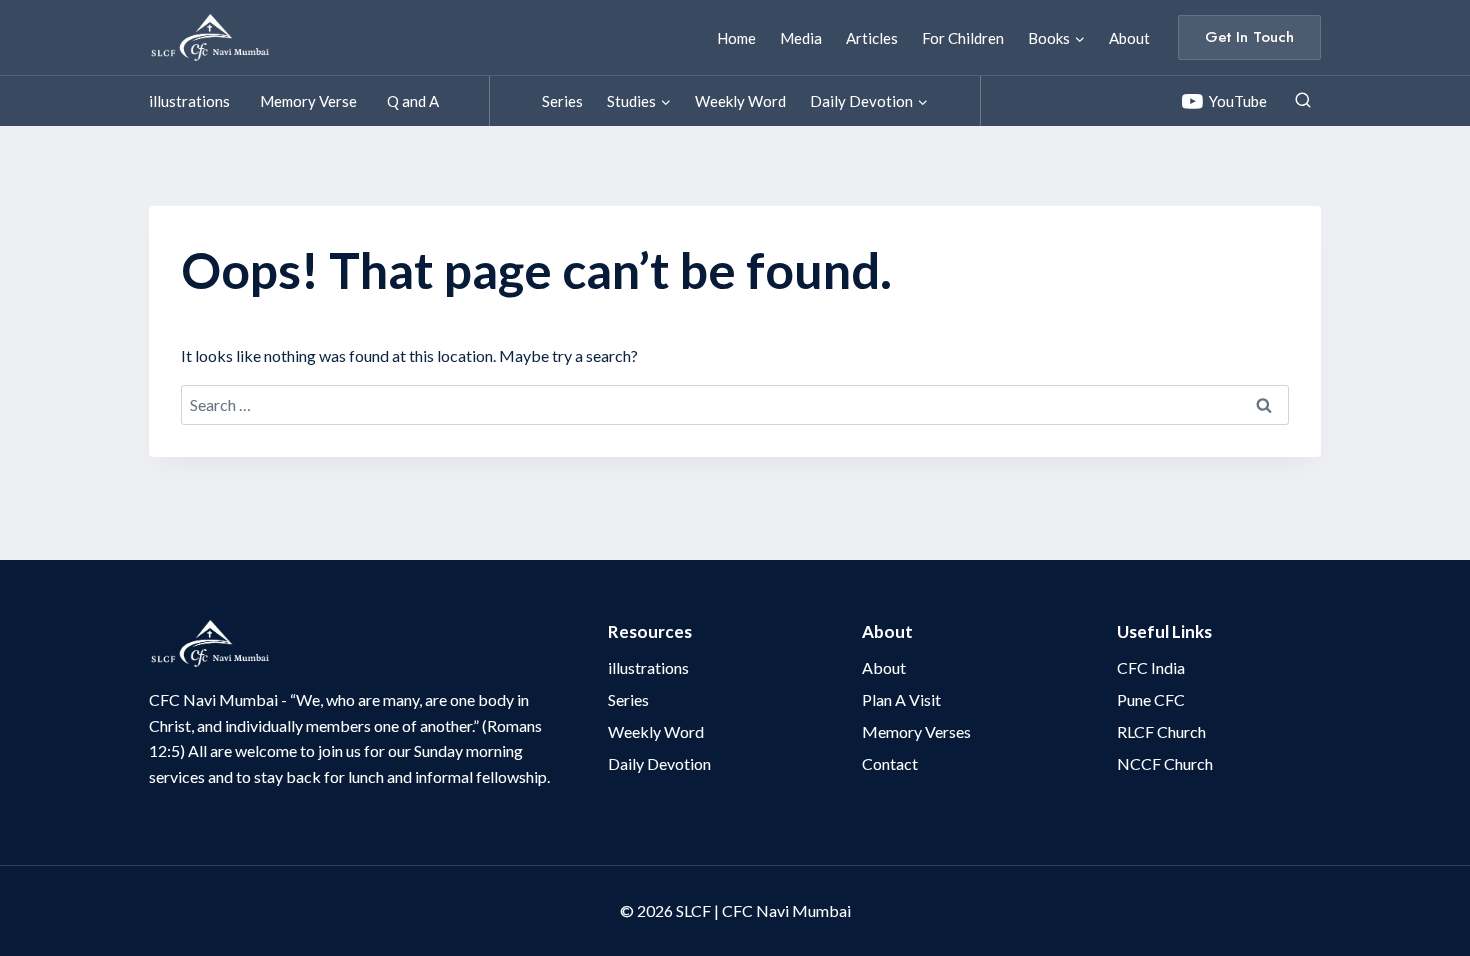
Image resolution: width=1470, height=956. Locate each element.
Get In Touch (1249, 37)
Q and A (413, 101)
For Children (963, 38)
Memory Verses (916, 731)
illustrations (189, 101)
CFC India (1151, 667)
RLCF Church (1161, 731)
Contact (890, 763)
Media (801, 38)
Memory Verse (308, 101)
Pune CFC (1151, 699)
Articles (872, 38)
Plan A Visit (901, 699)
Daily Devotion (659, 763)
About (1129, 38)
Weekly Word (740, 101)
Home (736, 38)
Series (562, 101)
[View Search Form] (1303, 101)
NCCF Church (1165, 763)
